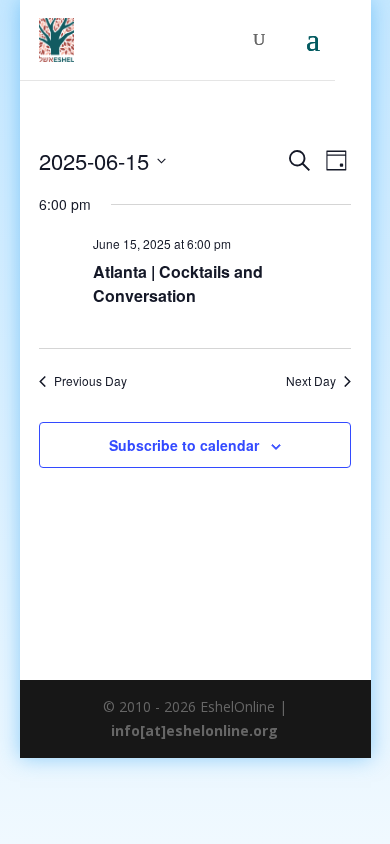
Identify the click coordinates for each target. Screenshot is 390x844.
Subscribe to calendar (184, 445)
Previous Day (90, 381)
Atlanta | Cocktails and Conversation (178, 283)
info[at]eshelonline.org (194, 730)
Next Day (311, 381)
